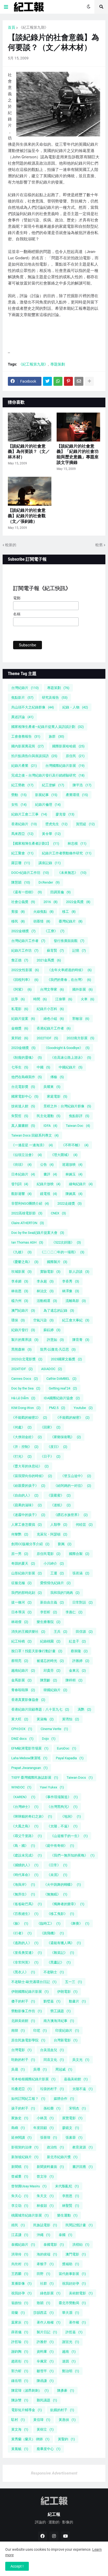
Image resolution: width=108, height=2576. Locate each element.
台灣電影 (21, 2050)
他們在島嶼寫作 (27, 1077)
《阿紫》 (21, 989)
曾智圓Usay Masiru (29, 2186)
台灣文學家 (52, 989)
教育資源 (83, 2147)
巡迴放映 (72, 1165)
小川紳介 (54, 1563)
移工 (69, 912)
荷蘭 (18, 2313)
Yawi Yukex (52, 1787)
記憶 (79, 950)
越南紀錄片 (23, 1670)
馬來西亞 (22, 834)
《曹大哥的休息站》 (30, 1466)
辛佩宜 (45, 2361)
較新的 (11, 545)
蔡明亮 (20, 1661)
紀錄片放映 (49, 1184)
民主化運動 (49, 1116)
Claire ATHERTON (28, 1223)
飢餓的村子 (62, 2410)
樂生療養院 (49, 1622)
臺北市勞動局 (72, 2303)
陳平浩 (82, 785)
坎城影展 (21, 1272)
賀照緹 (85, 824)
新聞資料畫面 (50, 2167)
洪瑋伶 (20, 2254)
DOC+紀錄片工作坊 (30, 873)
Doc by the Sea (26, 1388)
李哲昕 (49, 1612)
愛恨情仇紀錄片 (55, 1583)
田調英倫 (61, 892)
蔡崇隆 (79, 1651)
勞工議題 (61, 2011)
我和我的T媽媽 (65, 1593)
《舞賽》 (79, 1923)
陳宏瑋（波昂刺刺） (30, 2390)
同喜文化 (54, 2060)
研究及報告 (55, 698)
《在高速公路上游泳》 (71, 1058)
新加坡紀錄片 (25, 2157)
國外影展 (83, 989)
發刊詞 (20, 1184)
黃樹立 (45, 2429)
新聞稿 (20, 2167)
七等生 (20, 1067)
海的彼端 (47, 2254)
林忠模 (77, 843)
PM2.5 (57, 1408)
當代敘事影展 (72, 2274)
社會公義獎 (23, 902)
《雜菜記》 (62, 1953)
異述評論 (22, 717)
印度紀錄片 (67, 2030)
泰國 (66, 2235)
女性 (19, 805)
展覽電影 (72, 2118)
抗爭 (18, 999)
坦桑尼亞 (21, 2089)
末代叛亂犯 (67, 2186)
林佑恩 (20, 1291)
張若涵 (81, 1573)
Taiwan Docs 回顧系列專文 (35, 1135)
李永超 (45, 1281)
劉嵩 (65, 1544)
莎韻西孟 (44, 2313)
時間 (40, 999)
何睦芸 (84, 1525)
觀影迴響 (21, 1194)
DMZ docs (22, 1739)
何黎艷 (20, 1534)
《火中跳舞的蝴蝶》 (62, 1885)
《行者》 (21, 1933)
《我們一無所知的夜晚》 (72, 1855)
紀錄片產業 (24, 766)
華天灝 (71, 2313)
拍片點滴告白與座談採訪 (34, 756)
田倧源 (84, 1632)
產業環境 (77, 795)
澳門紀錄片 (23, 1310)
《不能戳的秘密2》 (29, 1418)
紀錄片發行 (23, 1330)
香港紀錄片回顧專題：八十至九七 (40, 1709)
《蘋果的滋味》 (27, 1505)
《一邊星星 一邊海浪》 (32, 1145)
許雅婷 (81, 1661)
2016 (51, 902)
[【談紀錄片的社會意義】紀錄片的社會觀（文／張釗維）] (30, 491)
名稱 (17, 614)
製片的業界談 (25, 1340)
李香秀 (71, 1281)
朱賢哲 (20, 1116)
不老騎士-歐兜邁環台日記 (34, 1982)
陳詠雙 (20, 2400)
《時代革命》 (25, 1875)
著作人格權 (49, 2322)
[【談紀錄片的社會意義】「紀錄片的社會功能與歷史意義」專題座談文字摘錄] (78, 427)
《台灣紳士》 (25, 1807)
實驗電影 (50, 1272)
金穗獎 (20, 1028)
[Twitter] (47, 381)
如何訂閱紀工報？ (28, 2099)
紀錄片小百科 (50, 1009)
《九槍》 (21, 1252)
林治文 (45, 1291)
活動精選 (47, 1301)
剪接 (18, 912)
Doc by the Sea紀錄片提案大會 (38, 1233)
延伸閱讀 (21, 2138)
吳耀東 (52, 1087)
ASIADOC (52, 1369)
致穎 (44, 2303)
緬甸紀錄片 (81, 1184)
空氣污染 (44, 1320)
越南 (69, 2352)
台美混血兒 (52, 2050)
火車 (88, 999)
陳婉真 (74, 1194)
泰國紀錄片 (23, 2245)
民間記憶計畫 (79, 2225)
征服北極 (21, 1583)
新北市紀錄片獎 (62, 2157)
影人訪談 (79, 1272)
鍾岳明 (20, 2381)
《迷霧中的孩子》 (28, 1515)
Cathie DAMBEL (61, 1379)
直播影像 (21, 2283)
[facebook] (42, 2536)
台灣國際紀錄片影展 (65, 766)
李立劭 (20, 2206)
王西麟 (20, 2274)
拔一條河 (21, 1602)
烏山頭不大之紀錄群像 (33, 707)
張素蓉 (74, 2138)
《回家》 (50, 1427)
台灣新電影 (66, 2040)
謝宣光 (71, 2342)
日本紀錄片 (23, 1174)
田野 (44, 2274)
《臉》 (20, 1923)
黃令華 (51, 834)
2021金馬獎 (49, 960)
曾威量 (20, 2176)
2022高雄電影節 (27, 1213)
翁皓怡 (20, 2303)
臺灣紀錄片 (71, 921)
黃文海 (20, 2429)
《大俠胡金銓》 (27, 1437)
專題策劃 (58, 364)
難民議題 (47, 2400)
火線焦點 (44, 912)
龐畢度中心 (49, 2449)
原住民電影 (49, 1554)
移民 (18, 921)
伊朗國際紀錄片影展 (30, 1992)
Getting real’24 (63, 1388)
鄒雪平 (45, 2371)
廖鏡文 (71, 2128)
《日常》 (57, 1865)
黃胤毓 (20, 2449)
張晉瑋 (49, 2138)
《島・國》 (23, 1846)
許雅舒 (45, 2342)
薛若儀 (20, 2332)
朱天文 (45, 2196)
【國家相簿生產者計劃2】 (35, 843)
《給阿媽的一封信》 (72, 1486)
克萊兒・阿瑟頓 (52, 1534)
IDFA (50, 1126)
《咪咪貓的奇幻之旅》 (32, 1816)
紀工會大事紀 (76, 1320)
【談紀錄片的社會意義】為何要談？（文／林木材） (29, 452)
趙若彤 (20, 2361)
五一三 (74, 1982)
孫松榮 (52, 2108)
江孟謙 (20, 2235)
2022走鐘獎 (70, 1203)
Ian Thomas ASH (27, 1242)
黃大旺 (20, 1719)
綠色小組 (54, 1019)
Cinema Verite (54, 1729)
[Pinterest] (68, 381)
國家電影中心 (25, 1096)
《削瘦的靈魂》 (27, 1058)
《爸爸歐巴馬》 (27, 1904)
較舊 (99, 545)
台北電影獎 (23, 1087)
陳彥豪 (66, 2390)
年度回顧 (44, 2128)
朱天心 (20, 2196)
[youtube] (66, 2536)
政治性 (55, 2147)
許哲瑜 (20, 2342)
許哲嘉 (74, 2332)
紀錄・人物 (75, 707)
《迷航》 (61, 1505)
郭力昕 (20, 2371)
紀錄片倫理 (48, 805)
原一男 (20, 1554)
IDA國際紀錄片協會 (62, 1398)
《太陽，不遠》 (62, 1826)
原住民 (75, 756)
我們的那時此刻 (27, 1593)
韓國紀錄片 (55, 1690)
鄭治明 (71, 2371)
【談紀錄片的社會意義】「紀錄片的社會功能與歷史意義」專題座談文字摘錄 (78, 454)
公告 (47, 1165)
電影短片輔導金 (27, 2410)
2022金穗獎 (23, 931)
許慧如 (55, 1340)
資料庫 (45, 2352)
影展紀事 (46, 795)
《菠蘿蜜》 (59, 1495)
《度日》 (57, 1447)
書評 (50, 1174)
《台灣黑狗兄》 (62, 1807)
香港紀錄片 (24, 824)
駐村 (18, 2420)
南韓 (18, 2030)
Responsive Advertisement (54, 2473)
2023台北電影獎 (27, 1359)
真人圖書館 (23, 1126)
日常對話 (83, 1602)
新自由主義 (52, 1602)
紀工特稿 (21, 1641)
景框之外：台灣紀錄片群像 (67, 1106)
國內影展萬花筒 (28, 746)
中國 (44, 1067)
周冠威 (64, 2069)
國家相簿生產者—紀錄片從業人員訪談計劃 (48, 727)
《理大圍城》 (64, 1155)
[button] (6, 7)
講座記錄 (50, 863)
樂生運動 (67, 2215)
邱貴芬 (52, 1670)
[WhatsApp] (58, 381)
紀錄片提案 (23, 1019)
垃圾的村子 (52, 2089)
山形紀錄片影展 (27, 1573)
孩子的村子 (23, 2108)
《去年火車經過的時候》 (70, 970)
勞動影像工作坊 (27, 2011)
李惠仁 (74, 1612)
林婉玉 (74, 1174)
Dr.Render (49, 882)
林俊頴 (45, 2206)
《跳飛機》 (52, 1933)
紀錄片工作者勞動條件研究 (67, 853)
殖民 (18, 2225)
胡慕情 (42, 921)
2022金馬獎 (78, 902)
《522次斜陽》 (66, 1242)
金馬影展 (21, 1680)
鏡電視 (49, 1194)
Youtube (83, 1408)
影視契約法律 (25, 2147)
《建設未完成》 (27, 1855)
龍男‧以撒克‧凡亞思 (58, 1349)
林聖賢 (71, 2206)
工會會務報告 (26, 736)
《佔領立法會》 (27, 1155)
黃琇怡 (71, 1719)
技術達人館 (23, 1106)
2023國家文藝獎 (66, 1359)
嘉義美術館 (76, 2079)
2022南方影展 (80, 1038)
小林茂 (45, 2118)
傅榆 (57, 1077)
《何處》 (21, 1427)
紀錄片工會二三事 (29, 814)
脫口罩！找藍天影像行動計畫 (37, 1651)
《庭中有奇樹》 (59, 1846)
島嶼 (18, 2128)
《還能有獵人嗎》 (64, 1943)
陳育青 (81, 1340)
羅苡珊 (21, 863)
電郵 (17, 598)
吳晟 (18, 2069)
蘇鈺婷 (52, 1330)
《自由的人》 (25, 1495)
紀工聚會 (22, 853)
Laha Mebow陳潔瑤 (29, 1758)
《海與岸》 (23, 1885)
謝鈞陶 (20, 2352)
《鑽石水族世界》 (71, 1515)
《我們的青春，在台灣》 (69, 980)
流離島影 (76, 1301)
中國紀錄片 (71, 1067)
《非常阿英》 (25, 1962)
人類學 (59, 1525)
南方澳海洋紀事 (59, 2021)
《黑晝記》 (59, 1962)
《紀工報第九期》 (34, 27)
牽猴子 (45, 2264)
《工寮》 (54, 931)
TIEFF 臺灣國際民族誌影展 (35, 1778)
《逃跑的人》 (25, 1943)
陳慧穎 (21, 882)
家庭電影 (57, 1096)
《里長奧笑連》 (27, 1953)
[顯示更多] (89, 381)
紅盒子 (77, 1641)
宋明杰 (77, 2108)
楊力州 (20, 1301)
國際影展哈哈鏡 (68, 746)
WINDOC (21, 1787)
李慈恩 (71, 2196)
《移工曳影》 (61, 1914)
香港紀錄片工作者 (54, 1028)
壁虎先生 (56, 824)
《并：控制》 (25, 1447)
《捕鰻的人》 (25, 1865)
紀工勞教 (22, 785)
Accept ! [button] (17, 2566)
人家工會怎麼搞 (27, 1525)
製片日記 (47, 2332)
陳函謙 (45, 2381)
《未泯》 (57, 1875)
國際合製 (79, 1554)
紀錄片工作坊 (25, 950)
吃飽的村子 (23, 2060)
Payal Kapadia (70, 1758)
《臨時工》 (49, 1923)
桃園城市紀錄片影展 (30, 2215)
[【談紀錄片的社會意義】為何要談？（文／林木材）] (30, 427)
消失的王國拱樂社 (28, 1632)
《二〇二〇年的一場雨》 (62, 1252)
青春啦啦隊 (23, 1690)
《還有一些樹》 (27, 892)
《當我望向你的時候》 (32, 1476)
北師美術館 (23, 2021)
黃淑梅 (45, 1719)
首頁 (12, 27)
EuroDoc (67, 1748)
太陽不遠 (83, 2089)
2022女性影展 (25, 970)
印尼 (40, 2030)
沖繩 (44, 2235)
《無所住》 (23, 1894)
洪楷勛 (81, 2245)
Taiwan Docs (80, 1778)
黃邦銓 (20, 1038)
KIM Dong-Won (26, 1408)
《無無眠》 (55, 1894)
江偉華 (64, 999)
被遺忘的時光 (50, 1661)
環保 (18, 1320)
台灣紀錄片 (25, 688)
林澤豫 (71, 1291)
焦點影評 (79, 1116)
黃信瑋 (42, 2420)
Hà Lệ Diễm (23, 1398)
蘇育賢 (55, 950)
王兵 (61, 1632)
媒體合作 (64, 2099)
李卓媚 (20, 1281)
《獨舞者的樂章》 (67, 1904)
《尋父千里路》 (27, 1836)
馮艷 (84, 1709)
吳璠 (40, 2069)
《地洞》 (71, 1816)
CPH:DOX (22, 1729)
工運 (57, 1573)
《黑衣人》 (23, 1972)
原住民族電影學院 (28, 2040)
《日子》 (50, 1456)
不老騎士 (54, 1972)
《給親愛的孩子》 (28, 1486)
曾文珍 (45, 2176)
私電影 (20, 1009)
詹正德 (20, 960)
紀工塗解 (53, 785)
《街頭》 (21, 1165)
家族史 (20, 2118)
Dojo (49, 1739)
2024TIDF (22, 1369)
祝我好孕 (21, 2293)
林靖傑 (20, 1622)
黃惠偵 (67, 2420)
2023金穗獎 (23, 1048)
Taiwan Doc (78, 1126)
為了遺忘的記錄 (59, 1310)
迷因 (69, 2361)
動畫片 (77, 2001)
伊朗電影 (67, 1992)
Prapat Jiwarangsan (29, 1768)
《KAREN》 (23, 1797)
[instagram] (54, 2536)
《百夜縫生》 (25, 1914)
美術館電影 (81, 2293)
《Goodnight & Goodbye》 (67, 1048)
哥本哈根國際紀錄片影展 (33, 2079)
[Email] (79, 381)
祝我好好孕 (74, 2283)
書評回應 (83, 2167)
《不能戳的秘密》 (73, 1418)
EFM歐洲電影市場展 (30, 1748)
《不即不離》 (75, 1145)
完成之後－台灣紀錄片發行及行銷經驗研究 (48, 775)
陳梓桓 (74, 1680)
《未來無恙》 (72, 873)
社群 (47, 2283)
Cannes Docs (25, 1379)
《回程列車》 (25, 980)
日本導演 (21, 1612)
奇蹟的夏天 (23, 1563)
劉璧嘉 (52, 2001)
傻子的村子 (23, 2001)
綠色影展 (50, 2293)
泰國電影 (54, 2245)
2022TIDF (47, 1038)
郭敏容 (81, 1019)
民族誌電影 (45, 2225)
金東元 (77, 1670)
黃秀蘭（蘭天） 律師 (30, 2439)
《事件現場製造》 (61, 1797)
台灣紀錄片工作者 (28, 941)
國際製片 (57, 1262)
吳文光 (81, 2060)
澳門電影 (76, 2254)
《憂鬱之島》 (25, 1262)
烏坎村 (20, 2264)
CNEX (58, 1213)
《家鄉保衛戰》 (66, 1437)
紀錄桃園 (50, 1641)
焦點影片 (22, 698)
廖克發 (65, 814)
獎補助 (71, 2264)
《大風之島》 (25, 1826)
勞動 (19, 795)
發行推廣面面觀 (69, 941)
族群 (56, 736)
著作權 (77, 2322)
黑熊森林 (21, 1349)
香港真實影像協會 (28, 1700)
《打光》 (21, 1456)
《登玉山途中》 (76, 1476)
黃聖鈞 (66, 2439)
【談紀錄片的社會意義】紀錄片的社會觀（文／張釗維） (27, 516)
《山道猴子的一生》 (69, 1836)
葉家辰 (20, 2322)
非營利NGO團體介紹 (30, 1203)
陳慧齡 (49, 1680)
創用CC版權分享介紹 (30, 1544)
